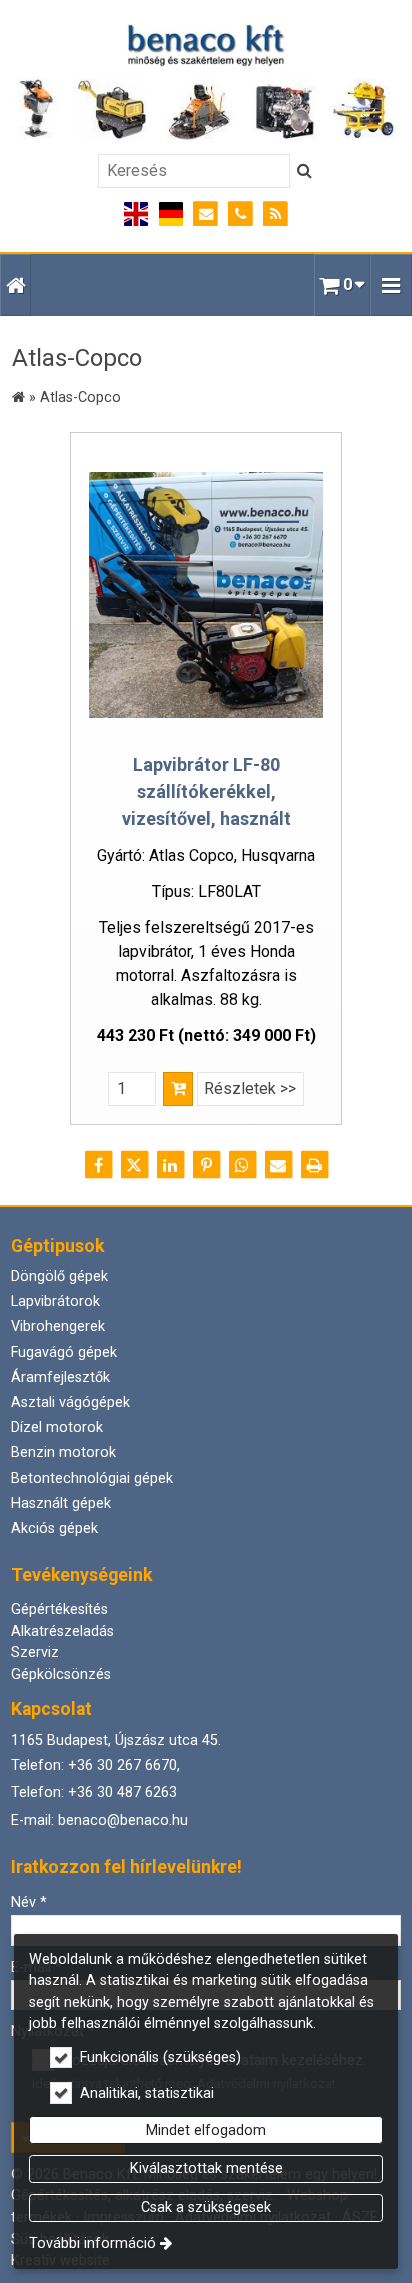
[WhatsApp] (242, 1165)
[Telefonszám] (240, 214)
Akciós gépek (54, 1528)
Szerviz (35, 1652)
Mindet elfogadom (206, 2130)
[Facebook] (98, 1165)
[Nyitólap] (206, 83)
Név (29, 1902)
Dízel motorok (57, 1427)
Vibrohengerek (58, 1326)
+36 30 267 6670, (124, 1765)
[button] (391, 285)
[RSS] (275, 214)
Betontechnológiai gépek (92, 1478)
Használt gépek (61, 1503)
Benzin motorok (63, 1452)
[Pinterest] (206, 1165)
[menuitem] (15, 285)
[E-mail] (206, 214)
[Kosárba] (178, 1089)
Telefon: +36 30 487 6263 (94, 1792)
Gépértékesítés (59, 1609)
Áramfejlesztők (60, 1377)
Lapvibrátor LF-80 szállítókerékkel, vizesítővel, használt (206, 791)
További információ (92, 2243)
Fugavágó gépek (64, 1352)
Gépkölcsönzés (61, 1674)
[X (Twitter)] (134, 1165)
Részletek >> (250, 1088)
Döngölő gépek (59, 1276)
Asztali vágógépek (70, 1402)
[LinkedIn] (170, 1165)
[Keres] (304, 171)
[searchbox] (194, 171)
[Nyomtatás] (314, 1165)
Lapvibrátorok (55, 1301)
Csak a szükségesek (206, 2207)
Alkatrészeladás (62, 1631)
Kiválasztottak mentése (206, 2168)
